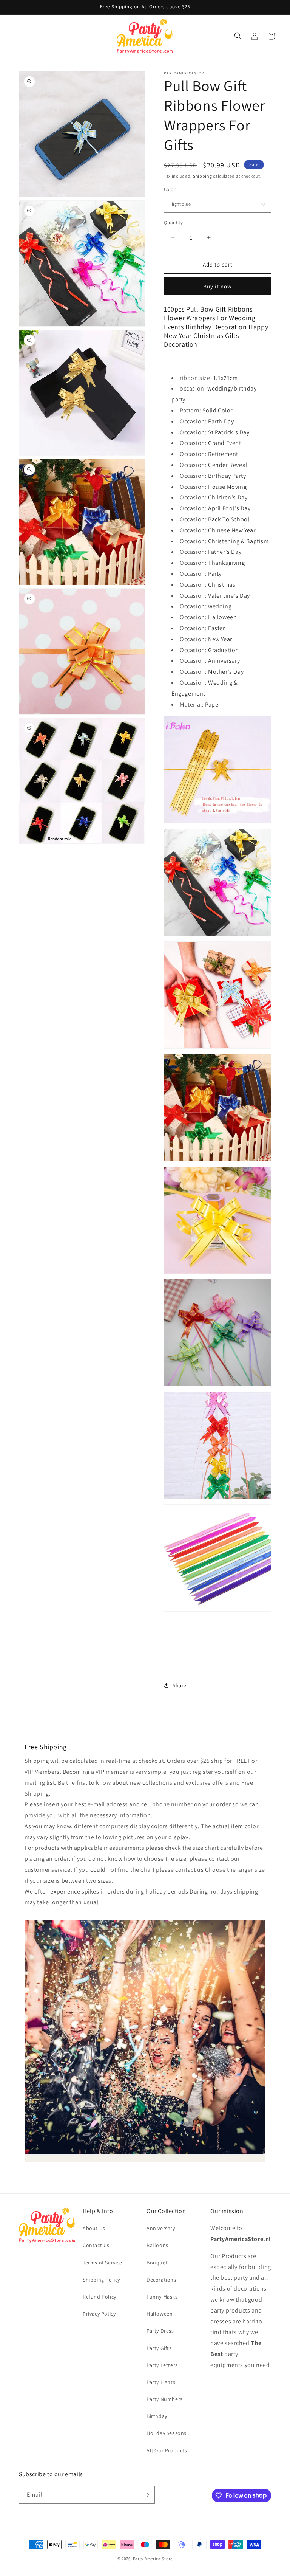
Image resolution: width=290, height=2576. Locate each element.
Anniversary (161, 2228)
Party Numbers (165, 2399)
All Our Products (167, 2450)
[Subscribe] (146, 2495)
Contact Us (96, 2245)
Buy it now (217, 286)
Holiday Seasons (167, 2433)
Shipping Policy (101, 2280)
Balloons (157, 2245)
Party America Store (153, 2559)
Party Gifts (159, 2348)
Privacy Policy (99, 2314)
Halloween (160, 2314)
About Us (94, 2228)
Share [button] (180, 1685)
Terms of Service (103, 2263)
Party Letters (162, 2365)
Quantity (173, 222)
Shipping (203, 176)
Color (170, 189)
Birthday (157, 2416)
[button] (16, 36)
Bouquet (157, 2263)
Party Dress (160, 2331)
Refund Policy (99, 2297)
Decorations (161, 2280)
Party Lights (161, 2382)
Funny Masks (162, 2297)
